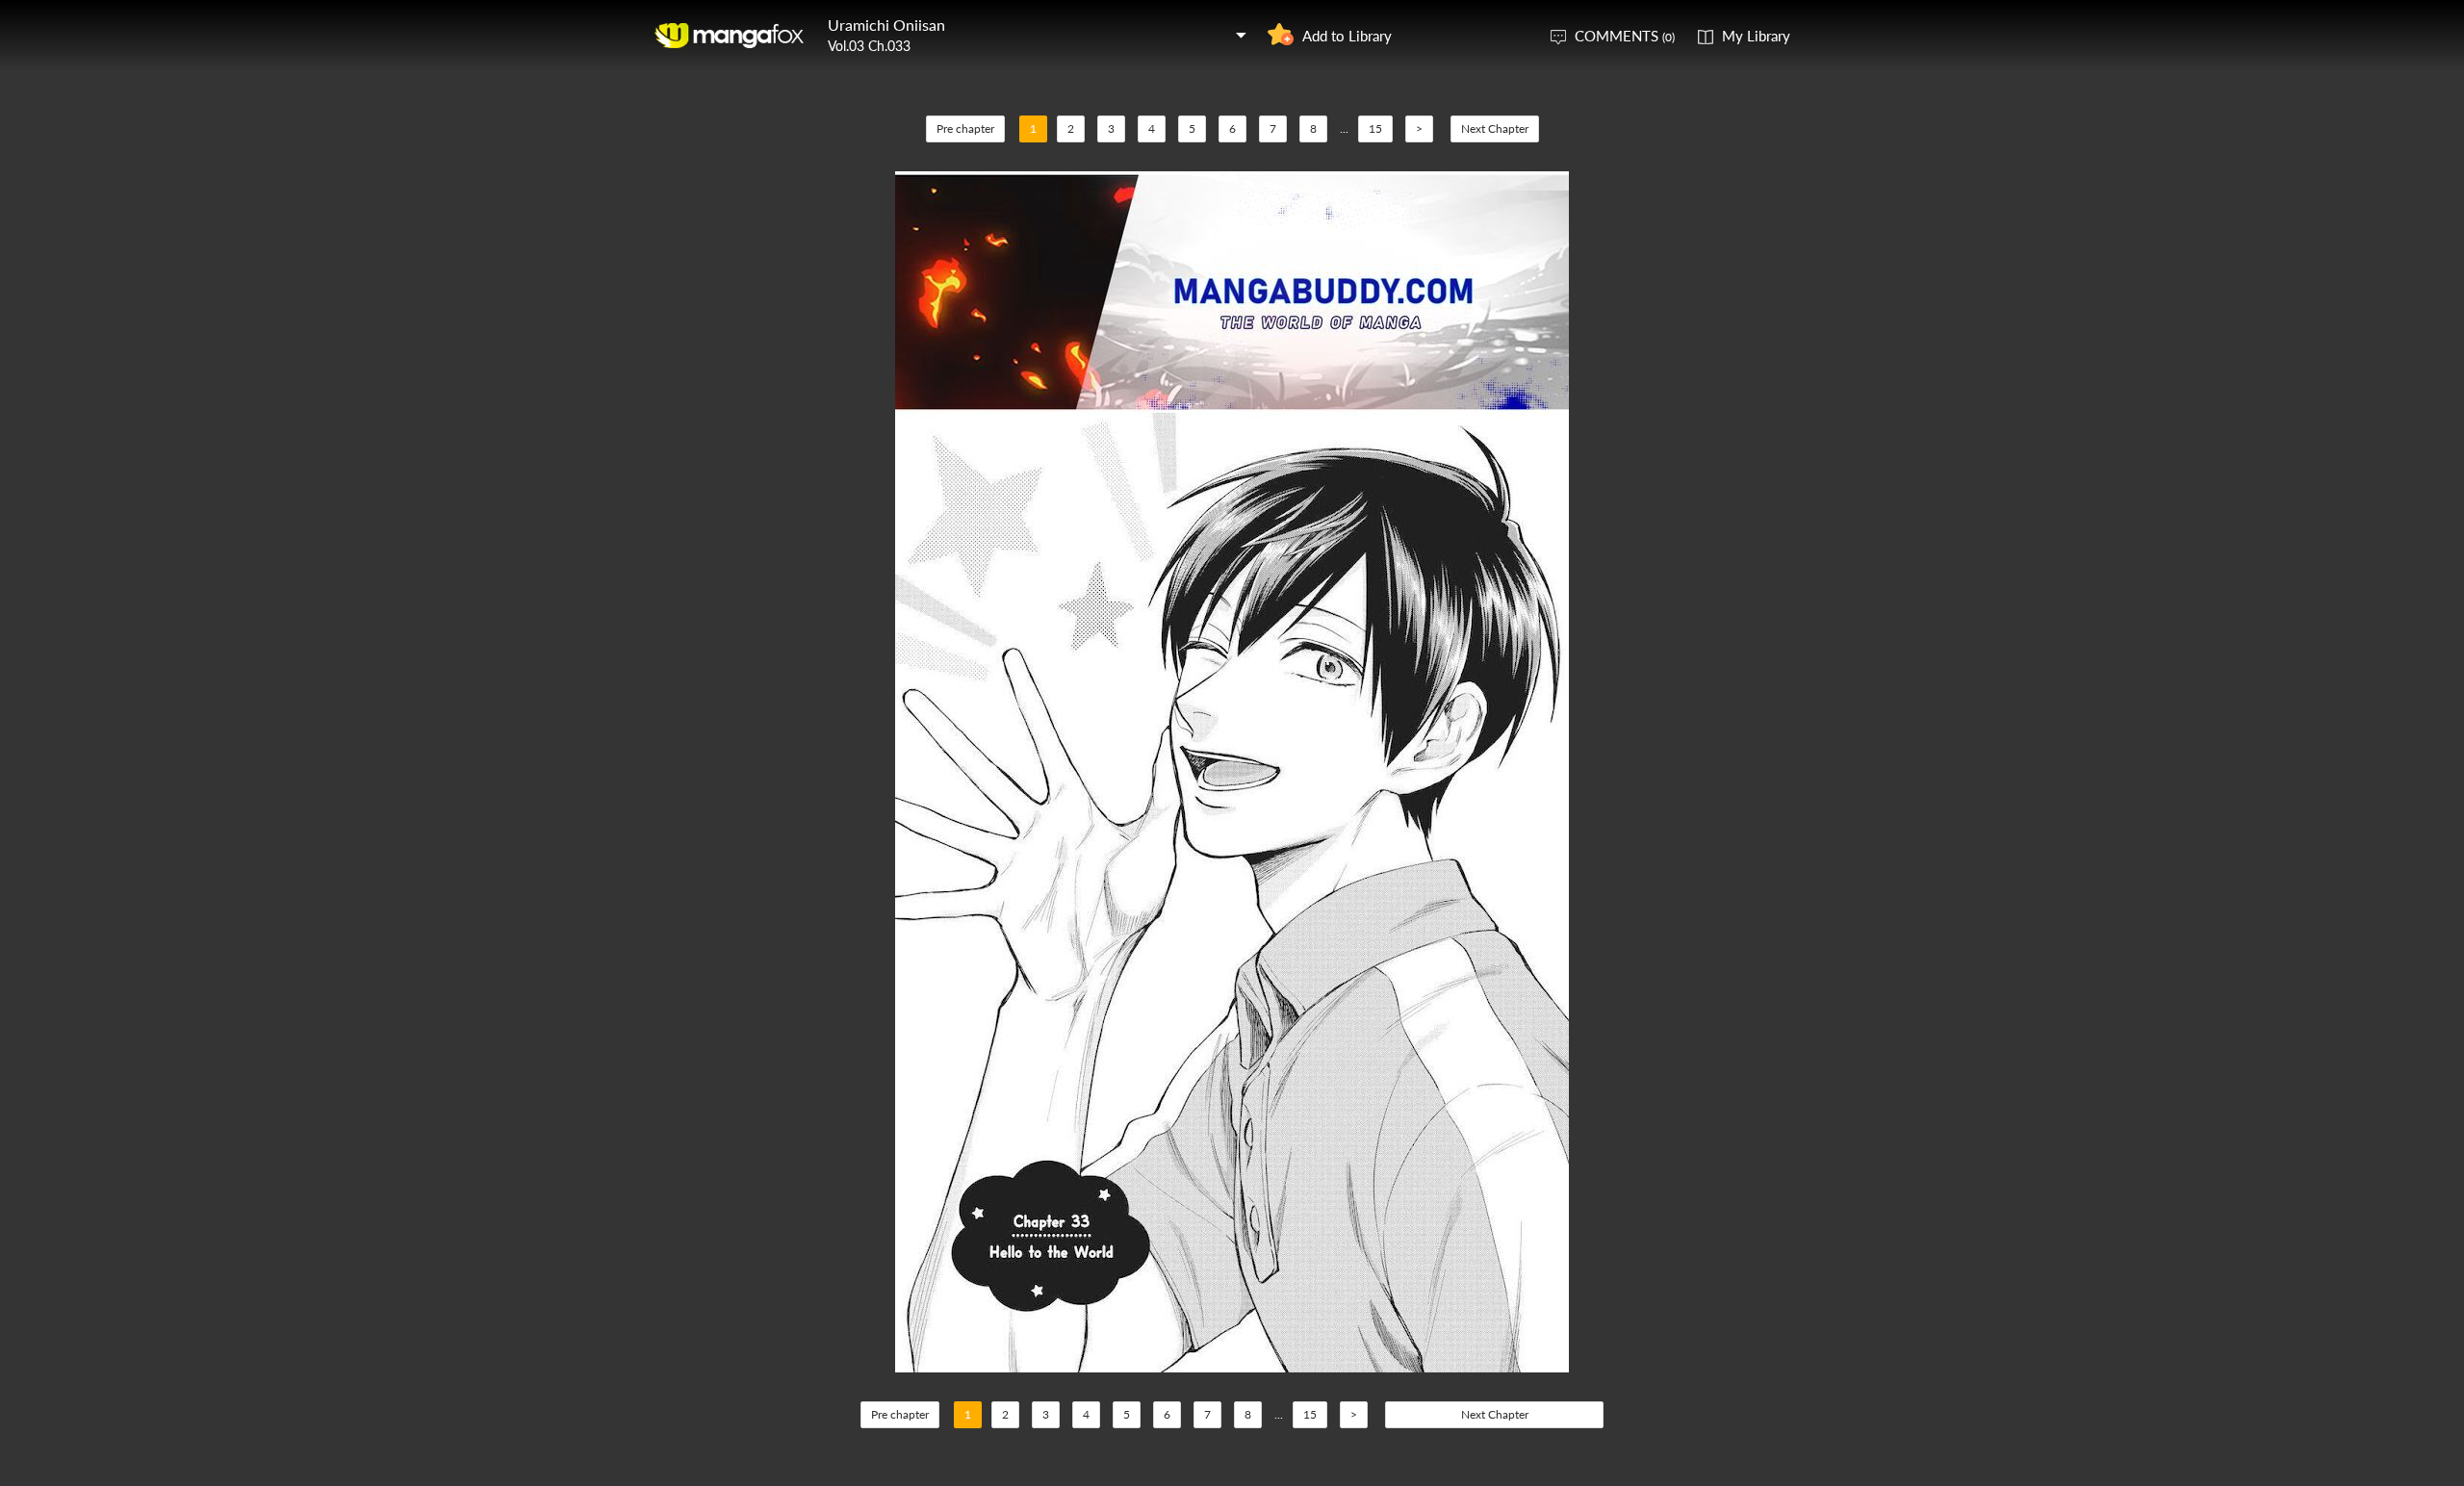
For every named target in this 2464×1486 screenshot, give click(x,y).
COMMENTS (1625, 36)
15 (1375, 128)
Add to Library (1347, 36)
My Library (1756, 36)
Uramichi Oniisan (886, 25)
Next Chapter (1495, 128)
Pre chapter (965, 128)
